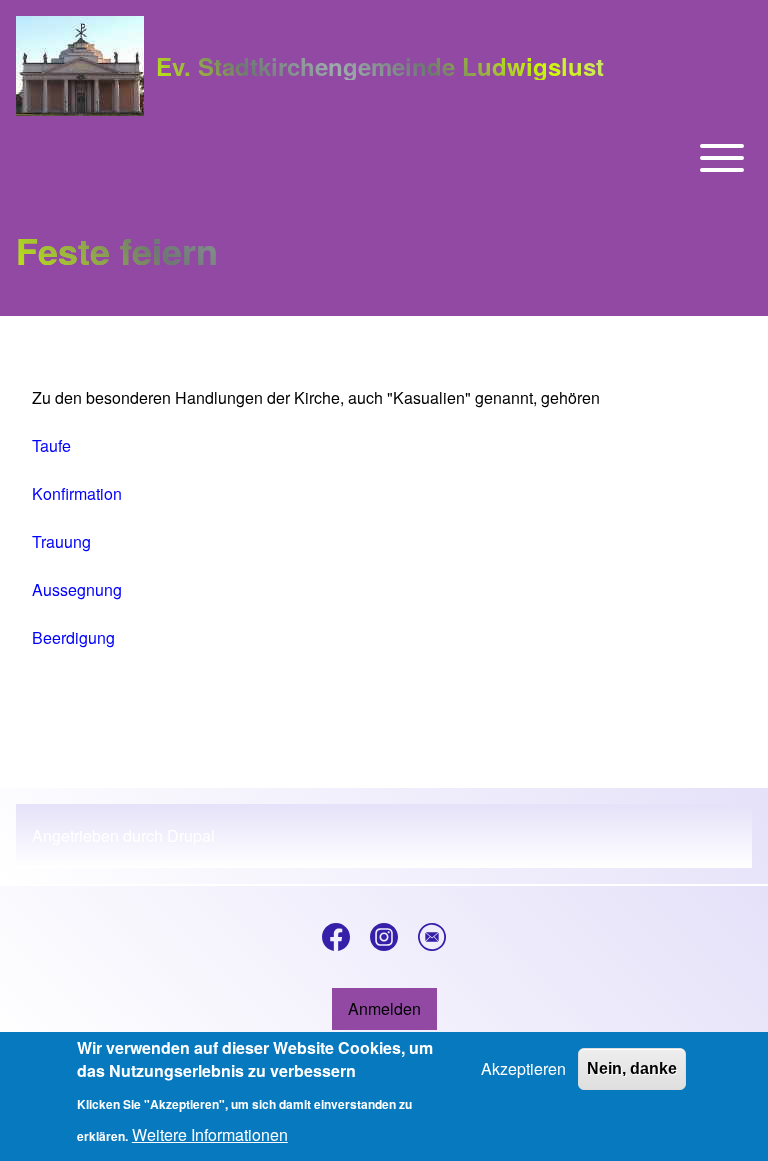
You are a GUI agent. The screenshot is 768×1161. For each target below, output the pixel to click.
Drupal (191, 835)
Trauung (61, 541)
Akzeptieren (523, 1068)
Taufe (51, 445)
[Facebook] (336, 937)
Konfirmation (77, 493)
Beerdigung (73, 637)
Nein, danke (632, 1068)
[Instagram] (384, 937)
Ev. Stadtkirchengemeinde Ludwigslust (380, 66)
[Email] (432, 937)
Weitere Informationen (210, 1134)
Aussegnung (77, 589)
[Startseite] (80, 66)
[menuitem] (384, 1009)
